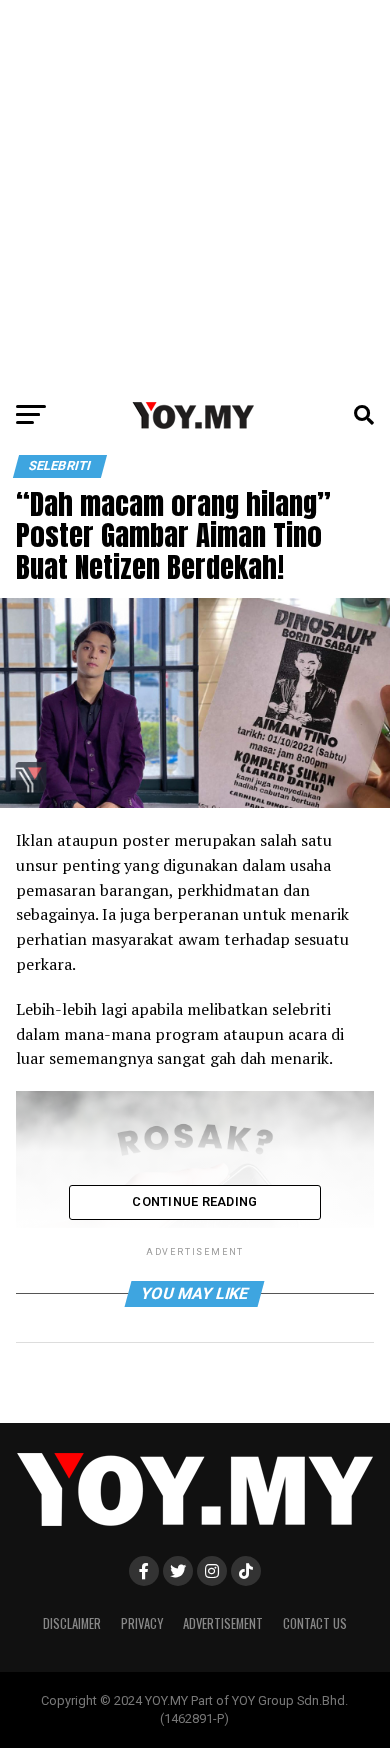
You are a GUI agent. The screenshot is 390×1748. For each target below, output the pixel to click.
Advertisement (223, 1623)
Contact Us (315, 1623)
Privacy (142, 1623)
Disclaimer (72, 1623)
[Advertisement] (195, 195)
